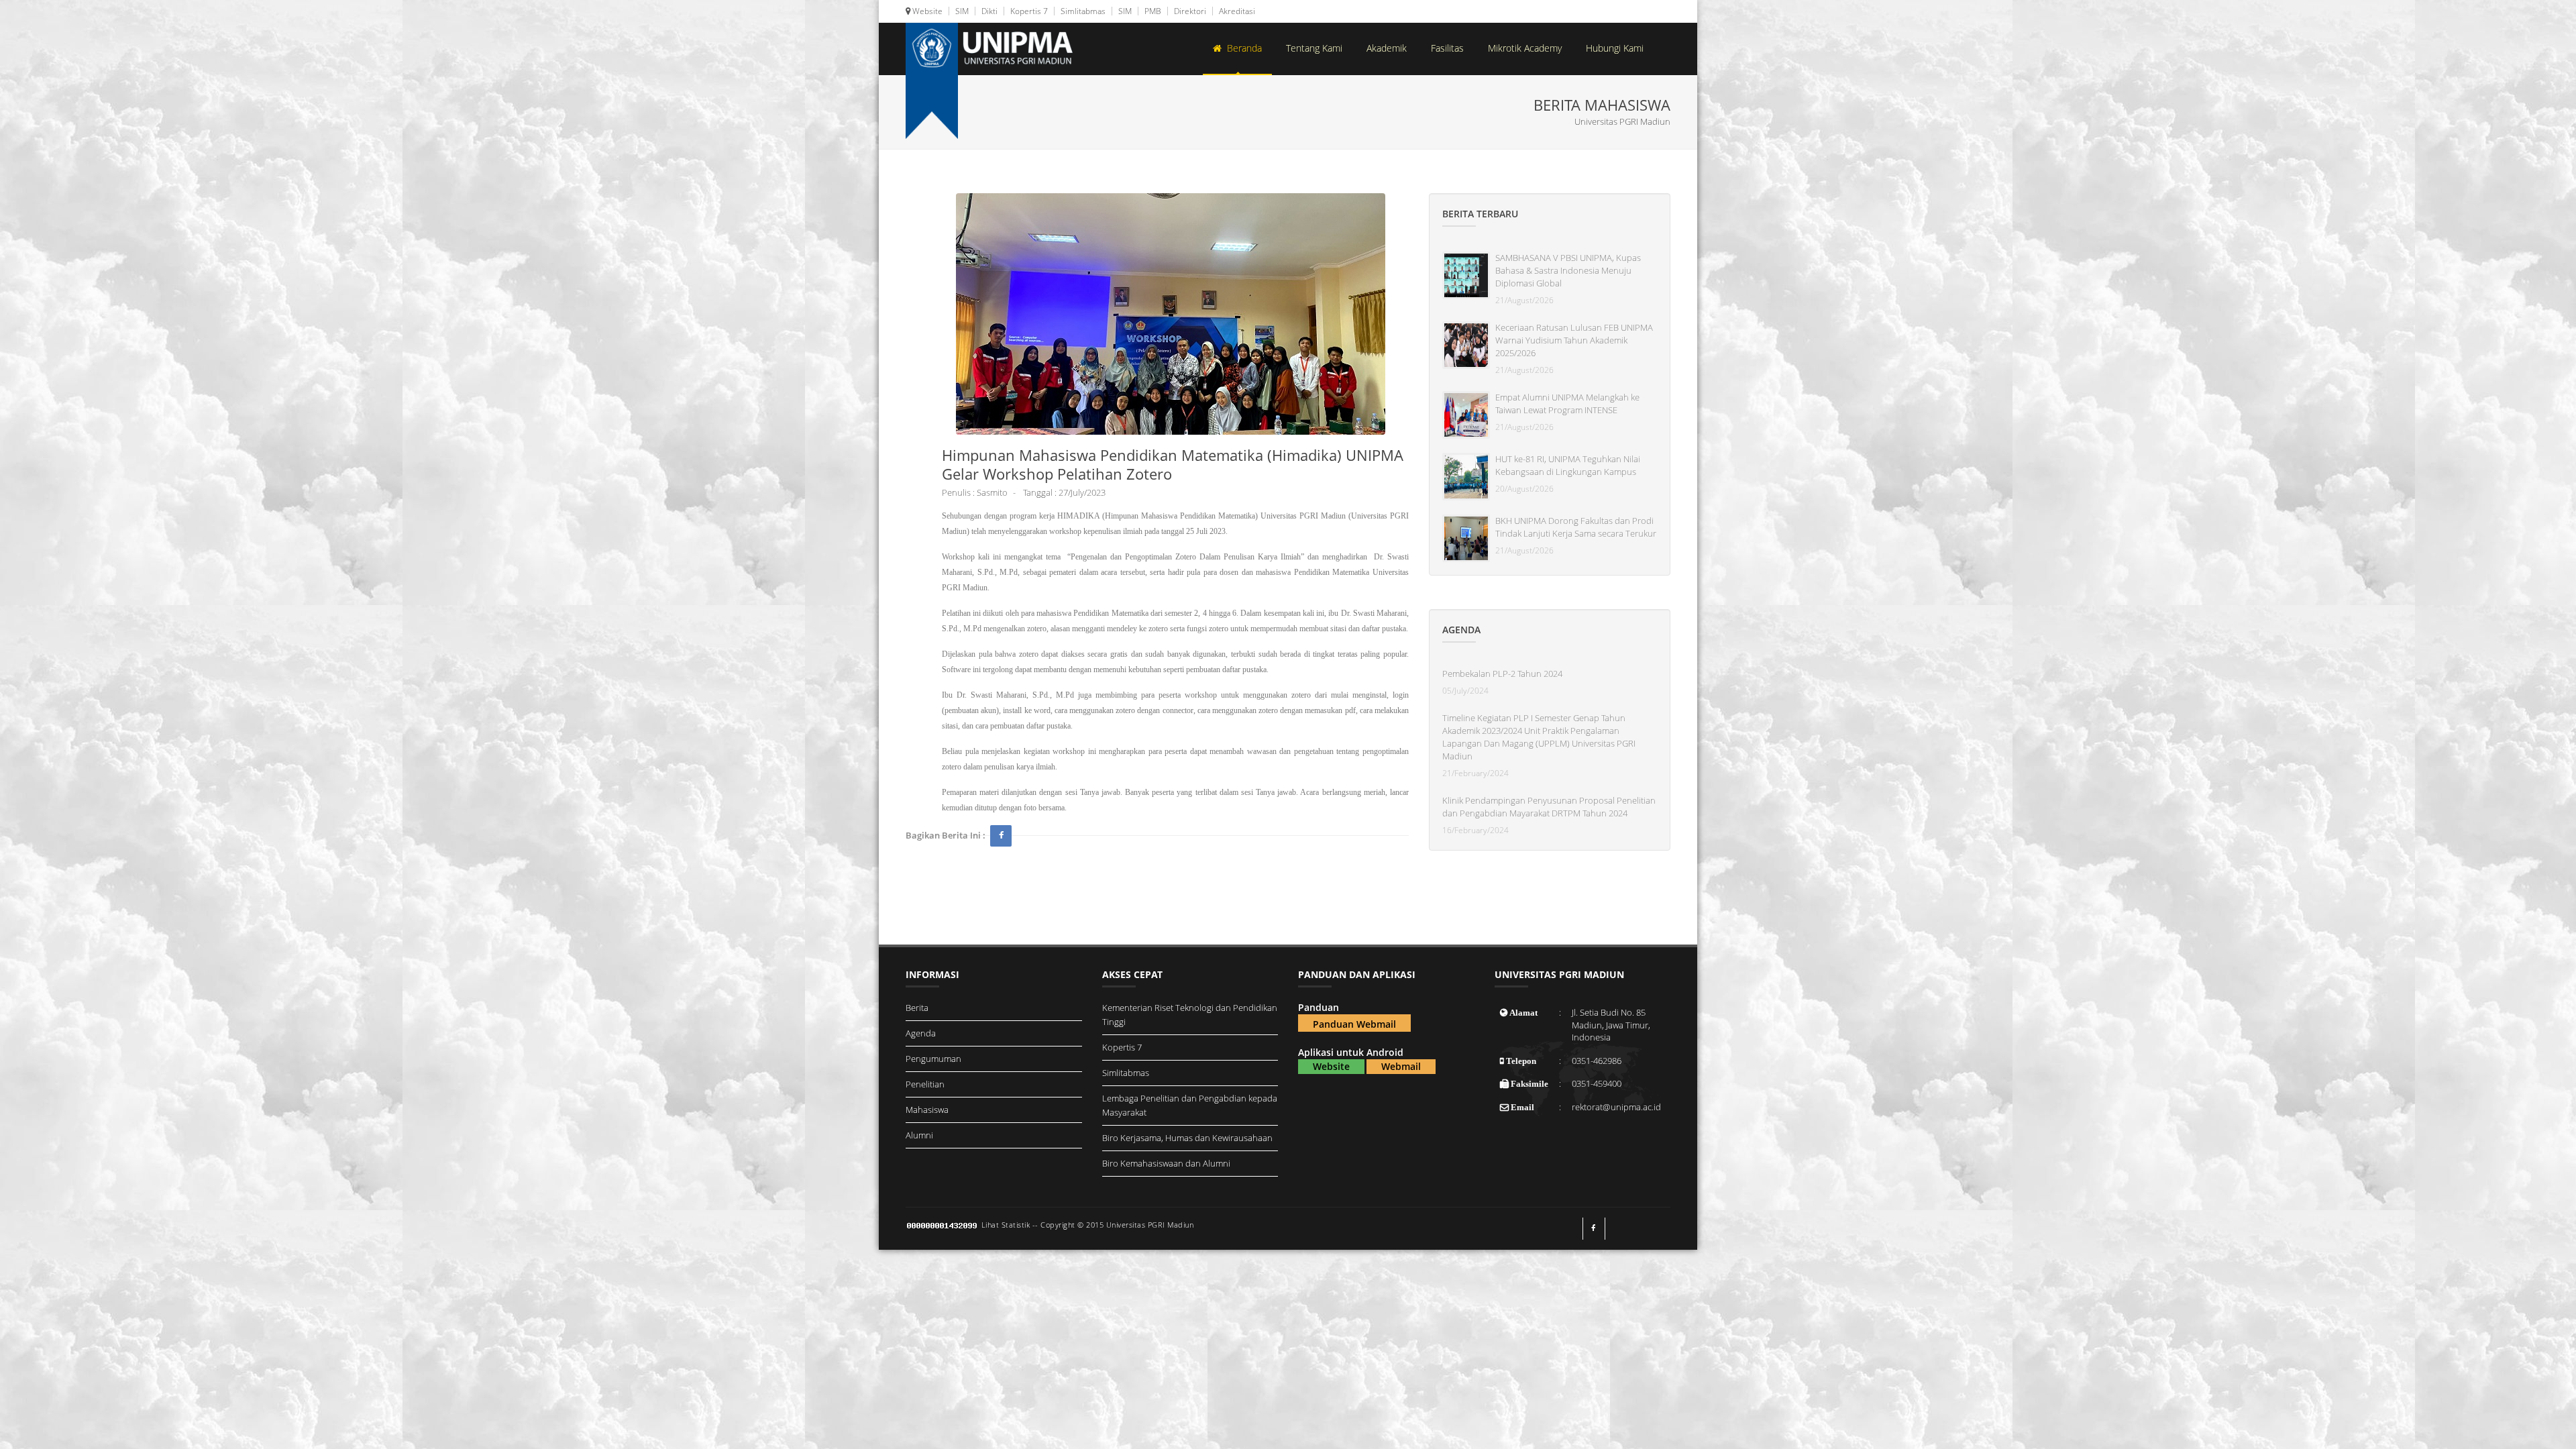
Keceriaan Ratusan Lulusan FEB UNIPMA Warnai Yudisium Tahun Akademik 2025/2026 (1574, 340)
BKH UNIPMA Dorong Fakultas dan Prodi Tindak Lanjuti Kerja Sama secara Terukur (1576, 527)
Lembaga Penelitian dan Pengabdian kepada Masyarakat (1190, 1105)
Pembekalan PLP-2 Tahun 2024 (1502, 674)
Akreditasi (1236, 11)
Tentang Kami (1314, 48)
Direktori (1189, 11)
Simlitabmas (1082, 11)
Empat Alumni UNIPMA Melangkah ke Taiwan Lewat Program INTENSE (1567, 404)
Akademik (1387, 48)
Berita (917, 1008)
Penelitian (925, 1084)
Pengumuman (933, 1059)
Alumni (919, 1135)
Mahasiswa (927, 1110)
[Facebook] (1594, 1229)
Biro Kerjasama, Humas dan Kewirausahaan (1187, 1138)
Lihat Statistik (1006, 1225)
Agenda (921, 1033)
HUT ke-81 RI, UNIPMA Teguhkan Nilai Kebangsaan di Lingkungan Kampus (1568, 465)
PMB (1152, 11)
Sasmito (992, 492)
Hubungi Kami (1615, 48)
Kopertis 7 (1028, 11)
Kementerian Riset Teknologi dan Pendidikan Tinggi (1190, 1015)
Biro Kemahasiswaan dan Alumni (1166, 1163)
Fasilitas (1447, 48)
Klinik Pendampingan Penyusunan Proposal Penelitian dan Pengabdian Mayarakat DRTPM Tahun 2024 (1549, 807)
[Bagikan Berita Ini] (1001, 836)
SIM (961, 11)
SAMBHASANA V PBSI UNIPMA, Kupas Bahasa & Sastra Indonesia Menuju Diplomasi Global (1568, 270)
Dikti (988, 11)
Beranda (1242, 48)
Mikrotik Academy (1525, 48)
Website (926, 11)
